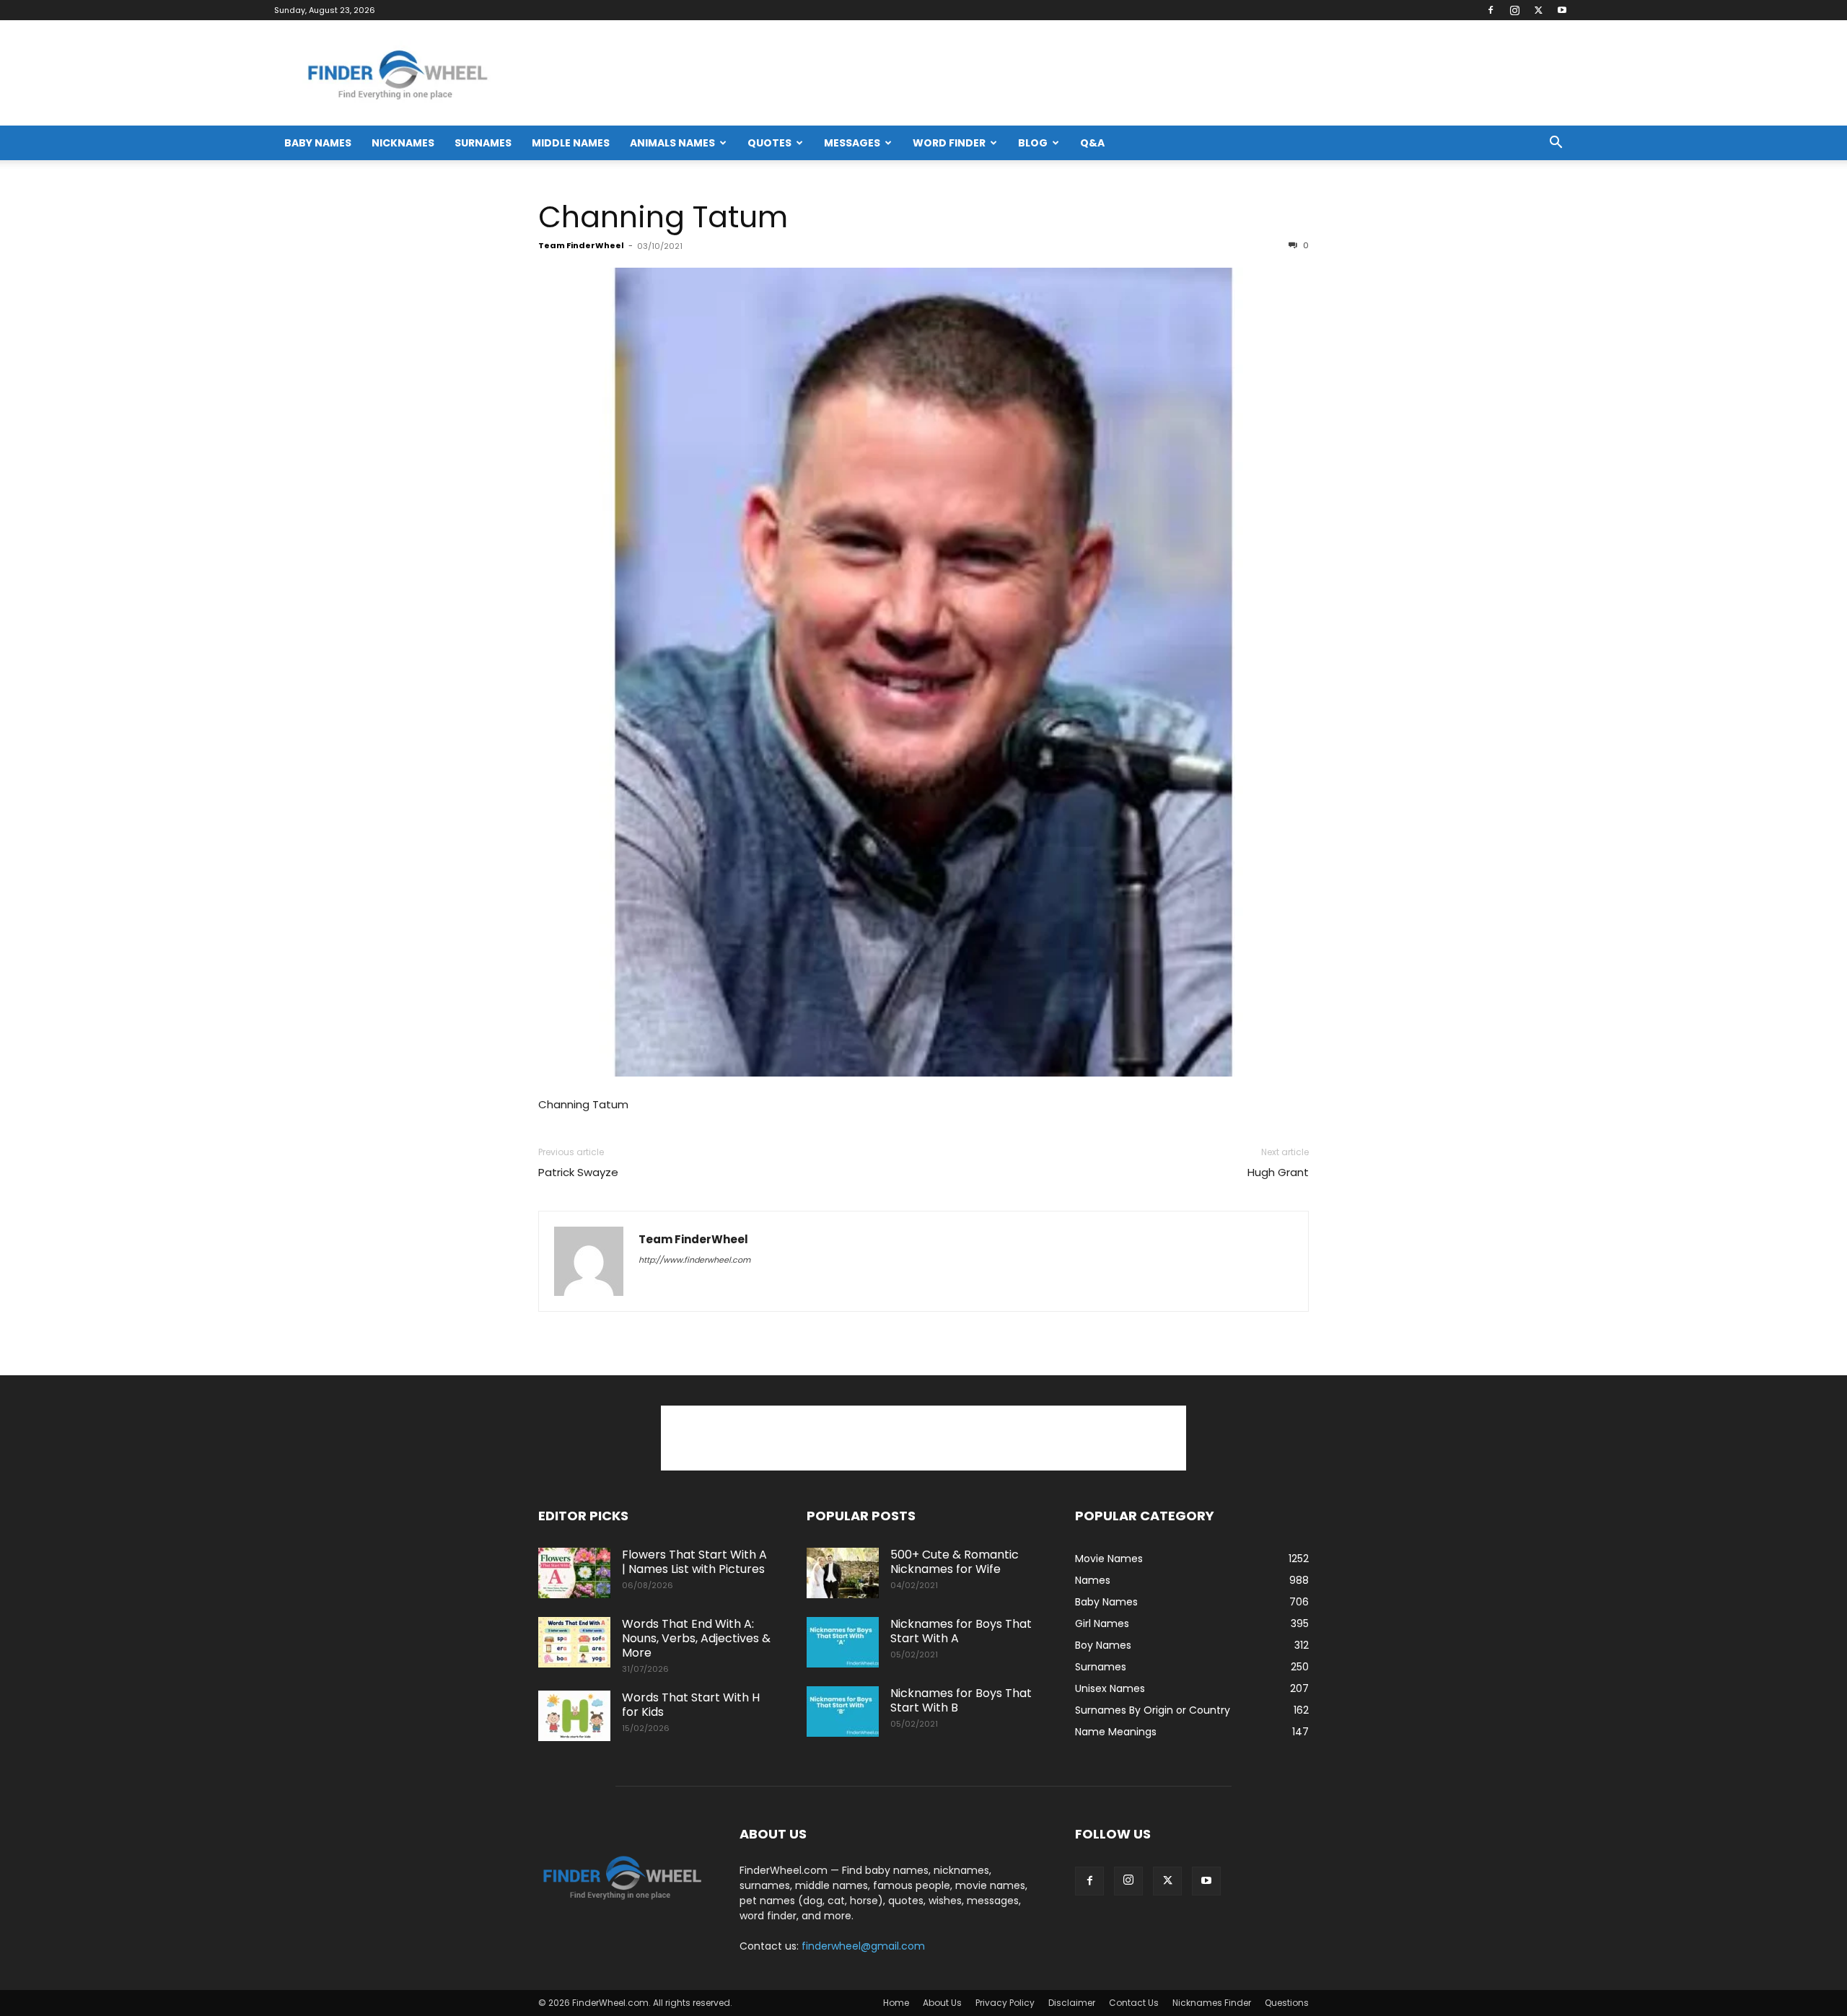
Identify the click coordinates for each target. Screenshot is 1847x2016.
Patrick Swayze (578, 1172)
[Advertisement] (923, 1438)
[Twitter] (1538, 10)
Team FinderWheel (581, 245)
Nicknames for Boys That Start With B (961, 1700)
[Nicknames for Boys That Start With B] (843, 1712)
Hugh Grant (1278, 1172)
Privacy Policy (1005, 2003)
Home (896, 2003)
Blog (1033, 143)
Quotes (769, 143)
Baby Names (318, 143)
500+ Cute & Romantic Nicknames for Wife (955, 1562)
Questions (1287, 2003)
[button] (1556, 144)
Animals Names (672, 143)
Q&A (1092, 143)
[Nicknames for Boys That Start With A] (843, 1642)
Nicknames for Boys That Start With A (961, 1631)
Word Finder (949, 143)
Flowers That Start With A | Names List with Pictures (694, 1562)
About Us (942, 2003)
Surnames (483, 143)
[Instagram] (1514, 10)
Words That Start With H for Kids (691, 1705)
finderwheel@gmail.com (863, 1946)
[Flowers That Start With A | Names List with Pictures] (574, 1573)
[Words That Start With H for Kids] (574, 1716)
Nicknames (403, 143)
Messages (852, 143)
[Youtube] (1562, 10)
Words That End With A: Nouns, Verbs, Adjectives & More (696, 1638)
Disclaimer (1072, 2003)
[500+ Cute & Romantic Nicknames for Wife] (843, 1573)
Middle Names (571, 143)
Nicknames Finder (1212, 2003)
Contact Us (1134, 2003)
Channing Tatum (663, 217)
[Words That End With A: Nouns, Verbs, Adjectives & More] (574, 1642)
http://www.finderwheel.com (694, 1260)
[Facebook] (1491, 10)
